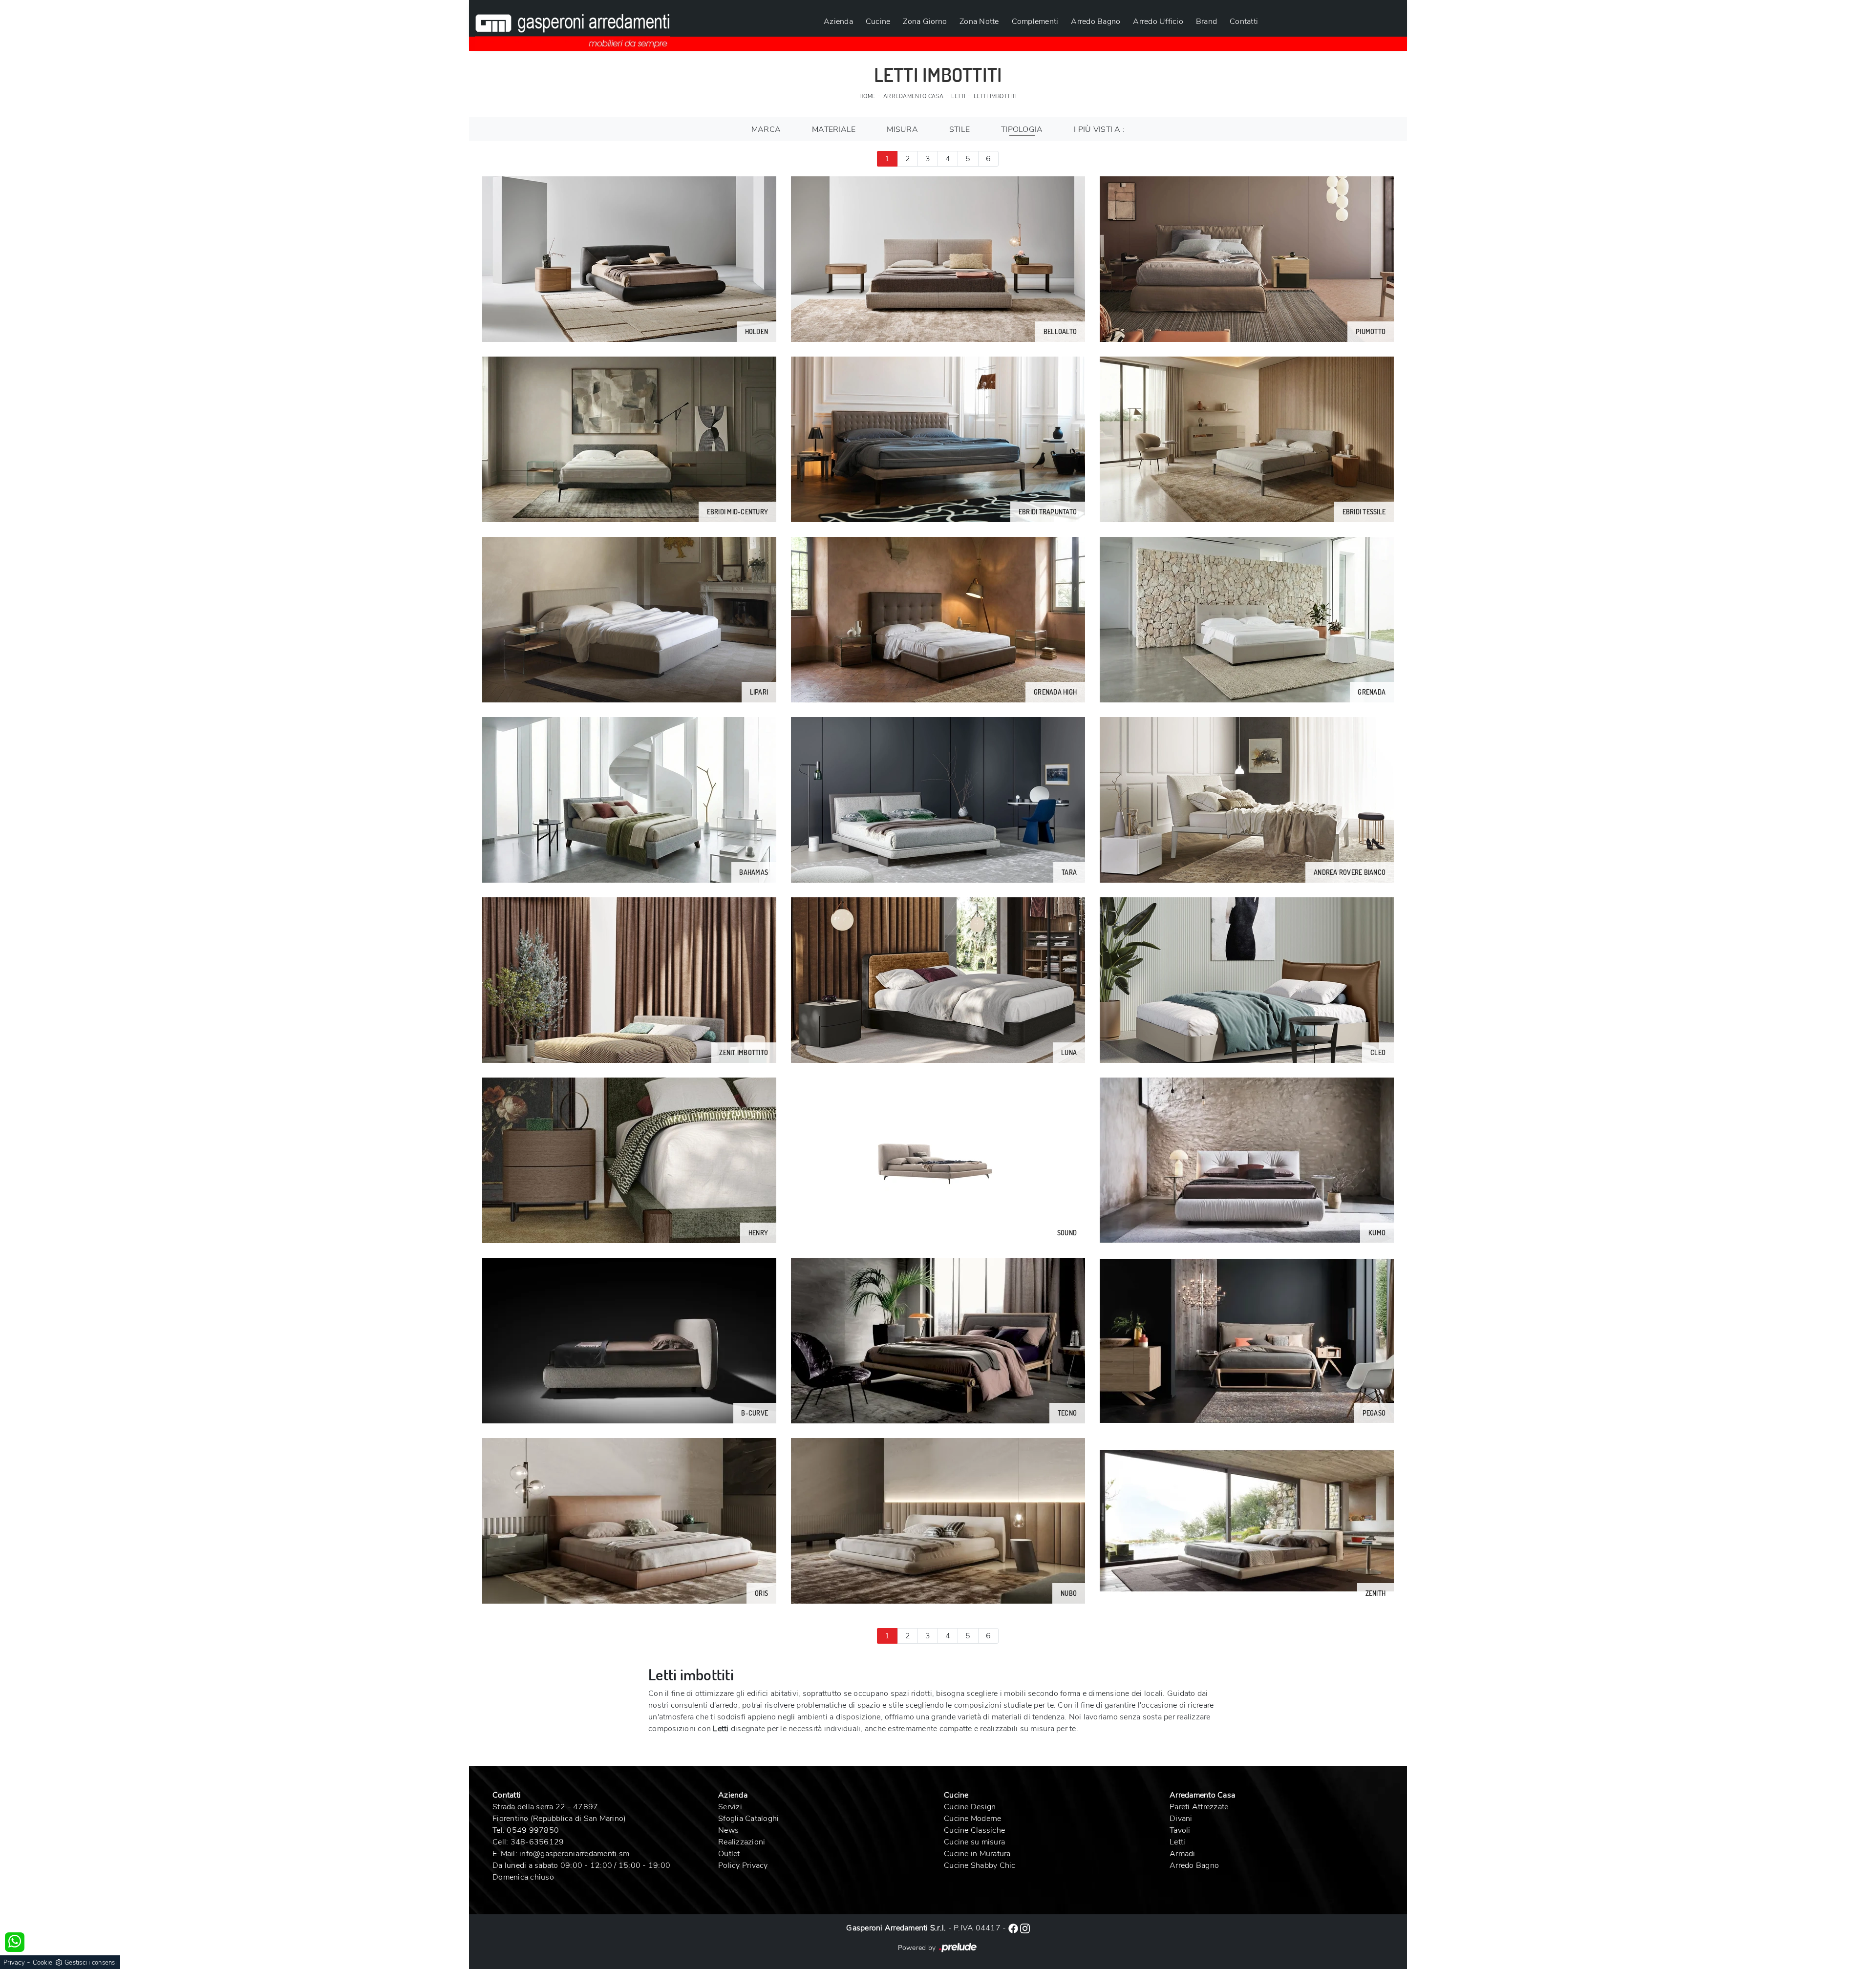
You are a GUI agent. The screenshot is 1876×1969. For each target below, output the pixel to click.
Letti (959, 96)
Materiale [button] (834, 129)
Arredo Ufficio (1158, 21)
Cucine (878, 21)
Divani (1181, 1819)
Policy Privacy (743, 1865)
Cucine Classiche (974, 1830)
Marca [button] (766, 129)
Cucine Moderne (973, 1819)
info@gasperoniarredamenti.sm (574, 1854)
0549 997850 (533, 1830)
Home (867, 96)
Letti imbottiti (995, 96)
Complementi (1035, 21)
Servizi (730, 1807)
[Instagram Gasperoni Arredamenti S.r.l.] (1025, 1928)
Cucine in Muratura (977, 1854)
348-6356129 (537, 1842)
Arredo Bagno (1096, 21)
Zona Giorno (925, 21)
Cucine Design (970, 1807)
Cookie (43, 1963)
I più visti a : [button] (1099, 129)
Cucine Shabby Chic (980, 1865)
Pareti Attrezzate (1199, 1807)
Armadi (1183, 1854)
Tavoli (1180, 1830)
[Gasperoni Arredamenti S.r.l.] (573, 25)
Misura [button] (902, 129)
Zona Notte (979, 21)
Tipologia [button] (1022, 129)
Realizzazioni (742, 1842)
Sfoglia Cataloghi (748, 1819)
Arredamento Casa (914, 96)
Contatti (1244, 21)
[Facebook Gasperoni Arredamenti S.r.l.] (1014, 1928)
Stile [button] (959, 129)
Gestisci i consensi (91, 1963)
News (728, 1830)
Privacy (14, 1963)
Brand (1206, 21)
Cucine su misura (974, 1842)
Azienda (838, 21)
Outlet (729, 1854)
